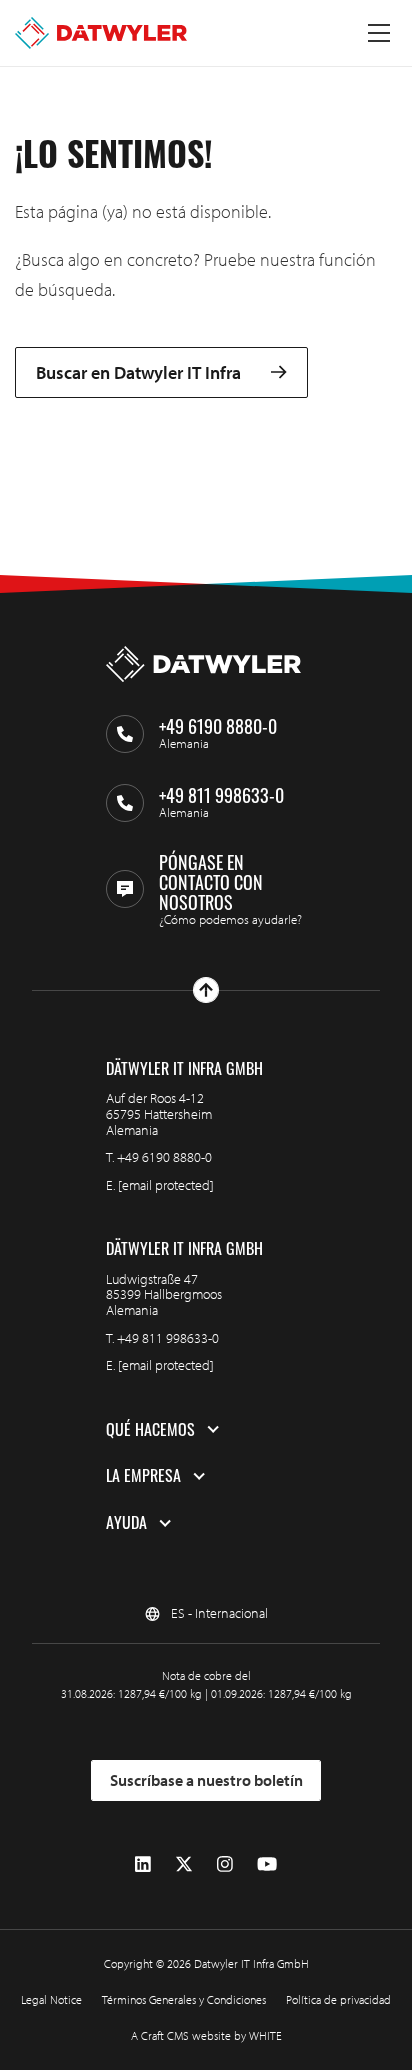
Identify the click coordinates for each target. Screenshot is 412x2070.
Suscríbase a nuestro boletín (206, 1780)
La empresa (143, 1476)
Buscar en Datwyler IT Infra (138, 372)
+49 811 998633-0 (168, 1338)
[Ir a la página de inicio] (101, 33)
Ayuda (126, 1523)
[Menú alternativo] (379, 33)
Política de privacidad (338, 1999)
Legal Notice (51, 1999)
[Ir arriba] (206, 990)
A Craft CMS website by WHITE (206, 2035)
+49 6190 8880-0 (164, 1157)
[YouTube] (267, 1864)
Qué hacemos (150, 1430)
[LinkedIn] (143, 1864)
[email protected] (166, 1185)
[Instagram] (225, 1864)
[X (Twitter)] (184, 1864)
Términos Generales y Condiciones (184, 1999)
